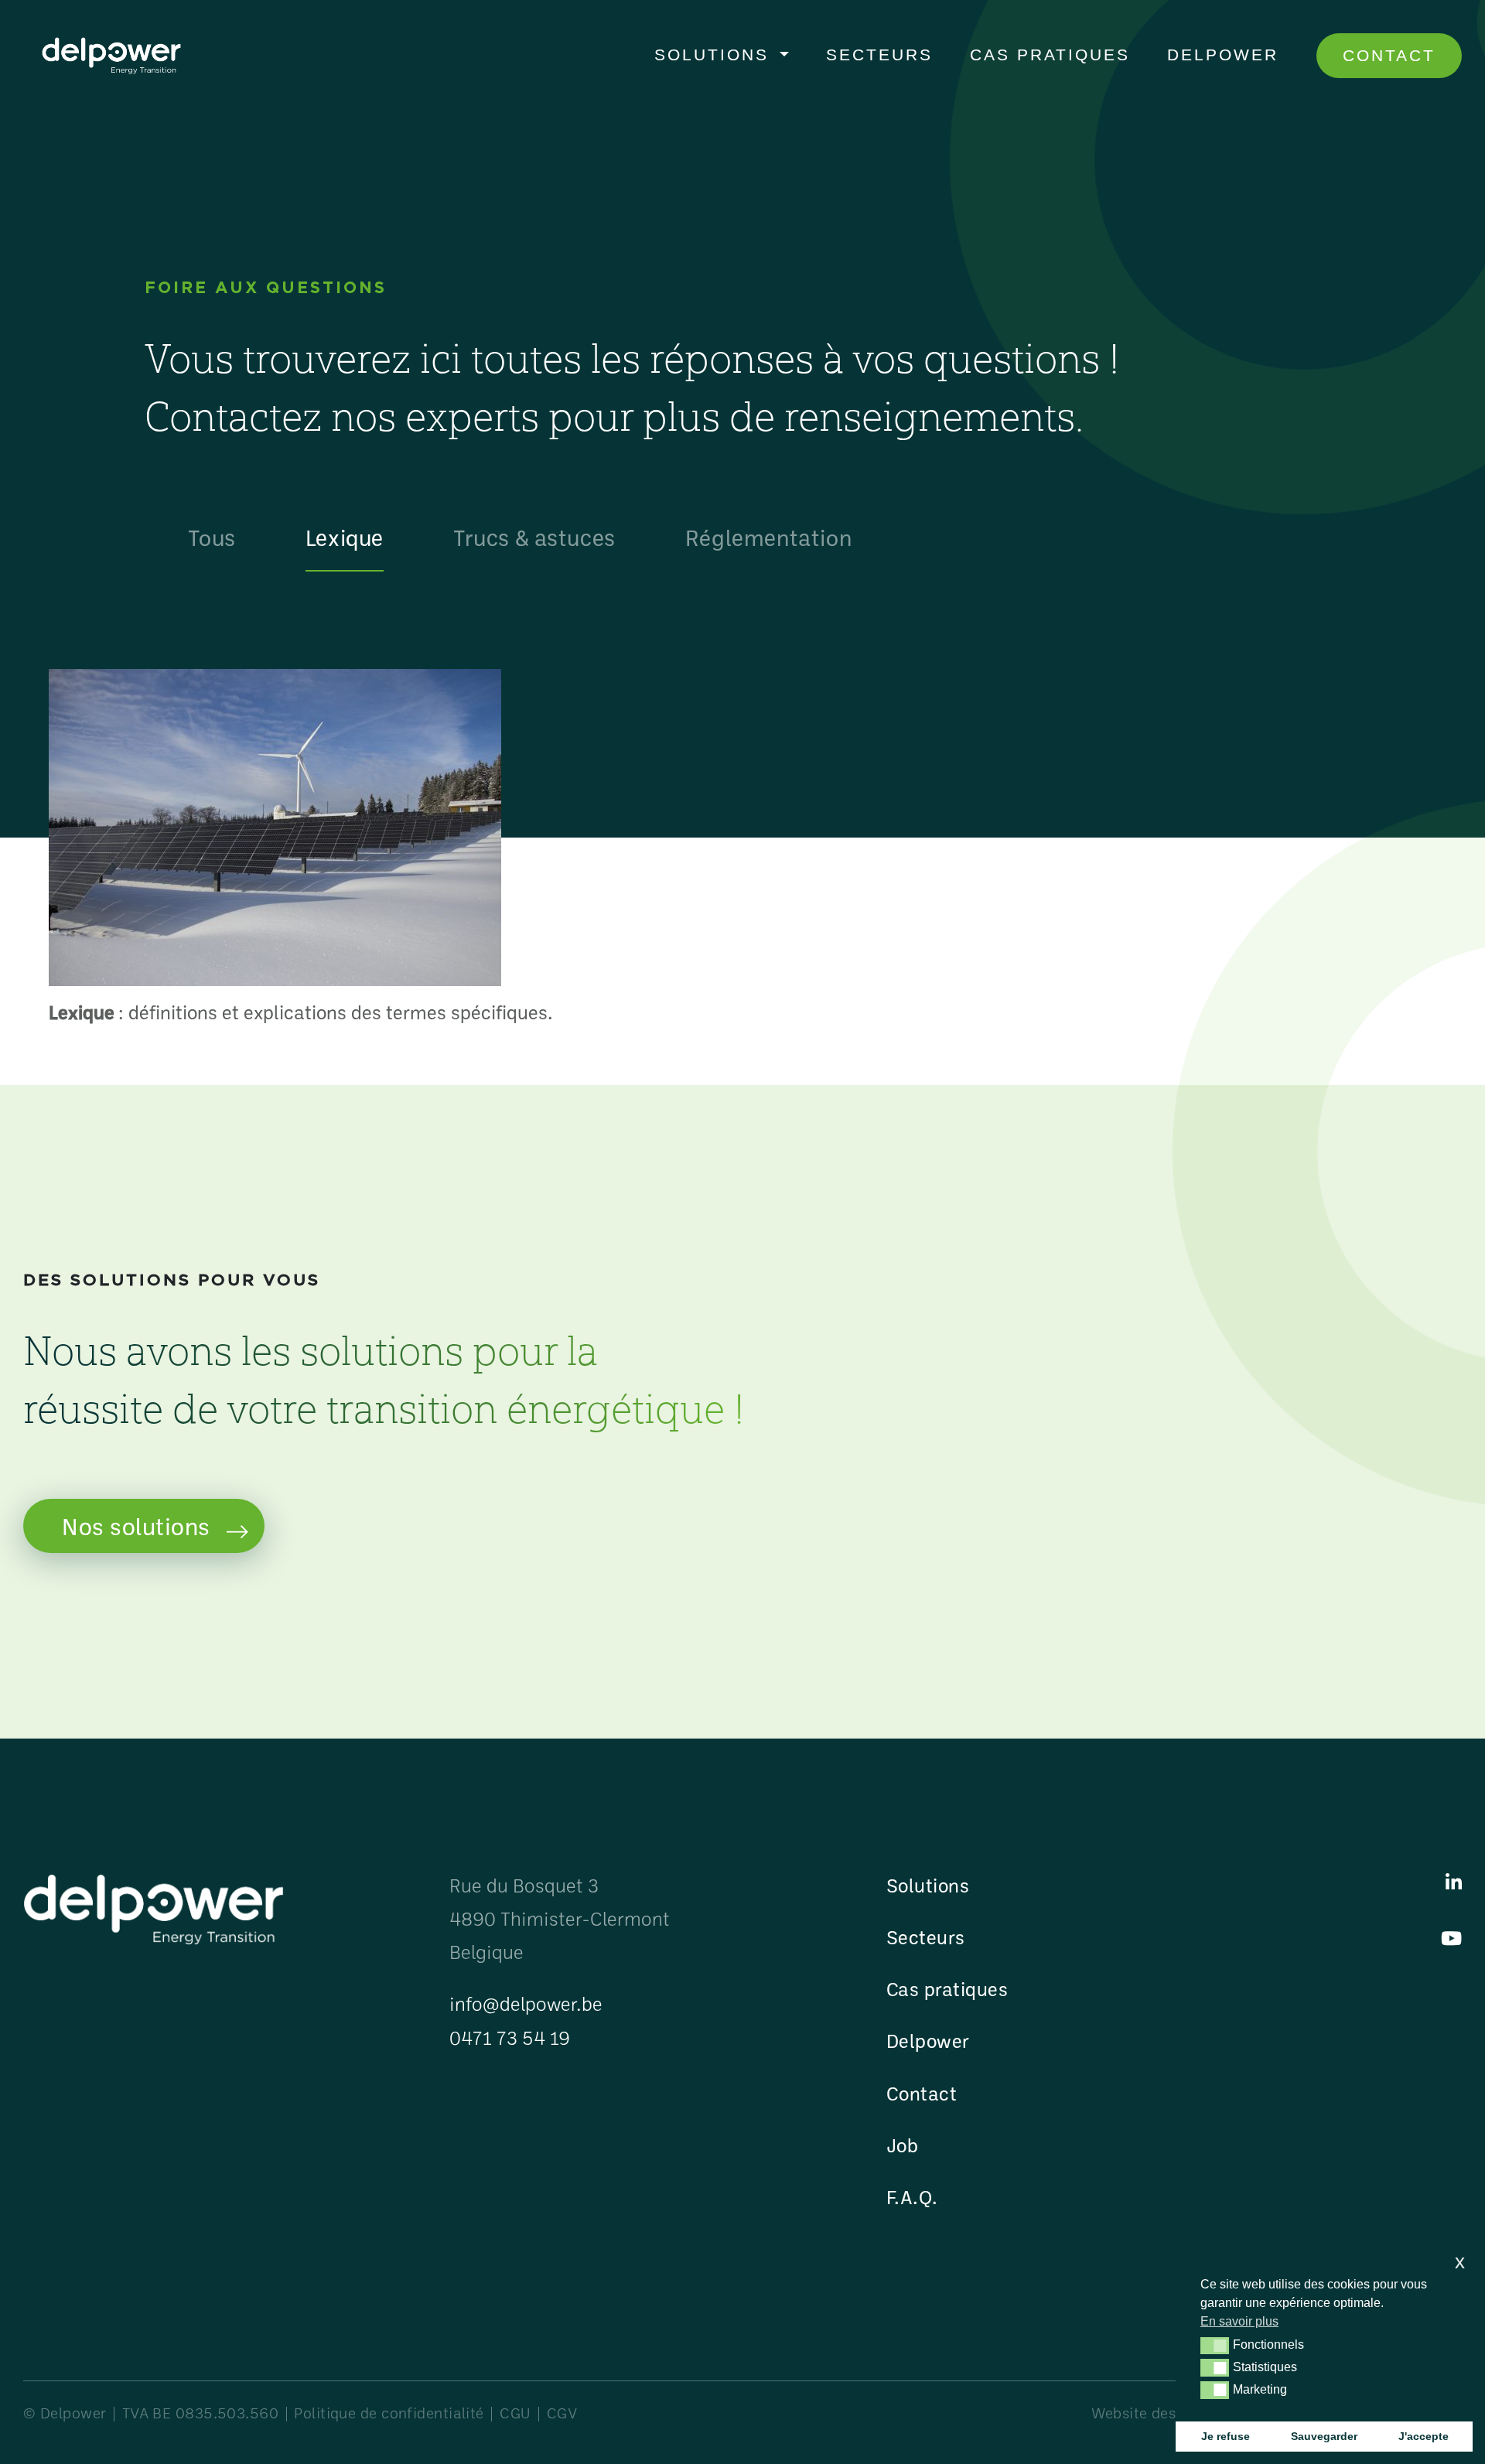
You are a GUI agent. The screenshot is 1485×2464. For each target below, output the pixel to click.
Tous (212, 537)
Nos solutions (136, 1526)
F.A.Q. (912, 2197)
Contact (1389, 55)
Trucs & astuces (534, 537)
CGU (515, 2413)
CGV (562, 2413)
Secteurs (879, 55)
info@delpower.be (526, 2003)
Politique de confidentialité (389, 2413)
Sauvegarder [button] (1324, 2436)
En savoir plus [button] (1239, 2321)
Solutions (715, 55)
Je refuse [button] (1226, 2436)
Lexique (345, 537)
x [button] (1460, 2262)
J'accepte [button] (1424, 2436)
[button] (1215, 2346)
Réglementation (768, 537)
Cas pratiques (1050, 55)
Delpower (1223, 55)
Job (903, 2145)
